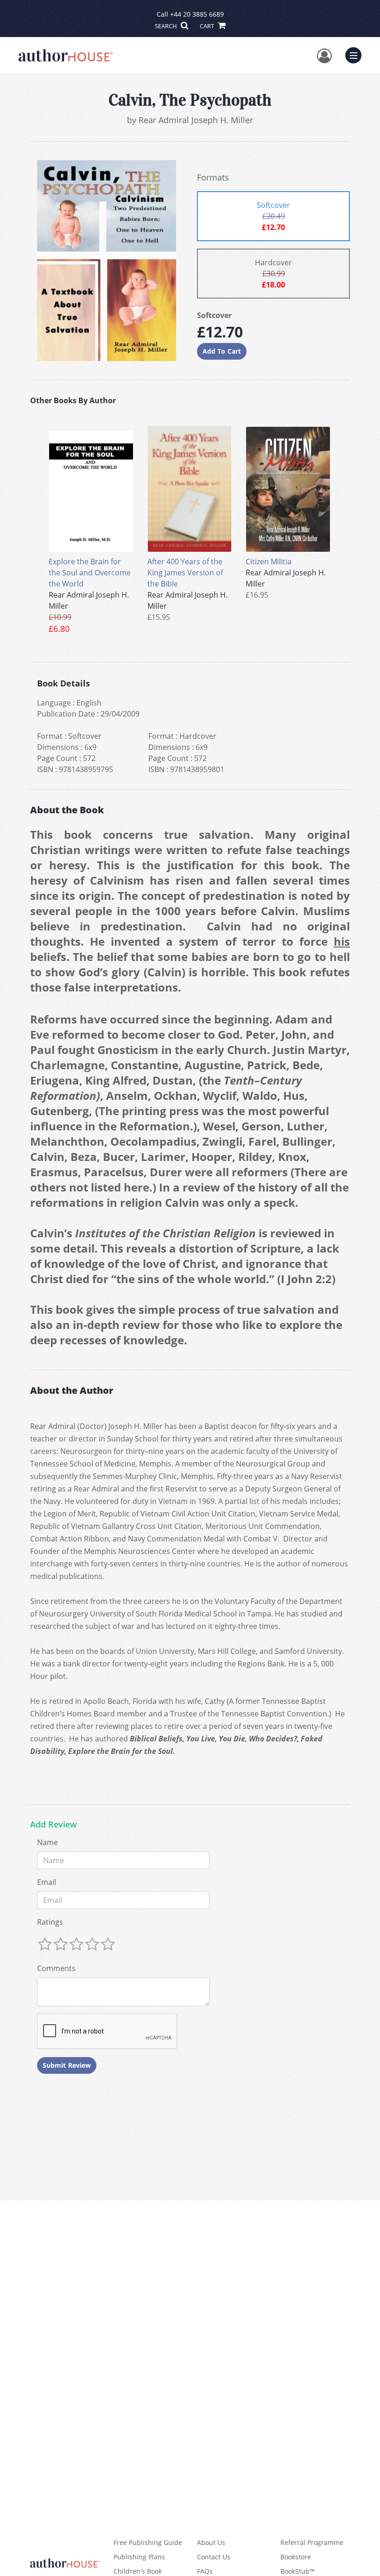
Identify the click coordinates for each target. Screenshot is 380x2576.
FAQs (205, 2571)
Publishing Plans (139, 2557)
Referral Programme (312, 2542)
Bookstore (296, 2557)
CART (208, 26)
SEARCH (167, 26)
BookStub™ (298, 2571)
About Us (211, 2542)
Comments (56, 1968)
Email (47, 1882)
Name (47, 1842)
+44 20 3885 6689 (197, 14)
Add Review (54, 1825)
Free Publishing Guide (148, 2542)
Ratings (50, 1922)
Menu (356, 54)
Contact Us (214, 2557)
